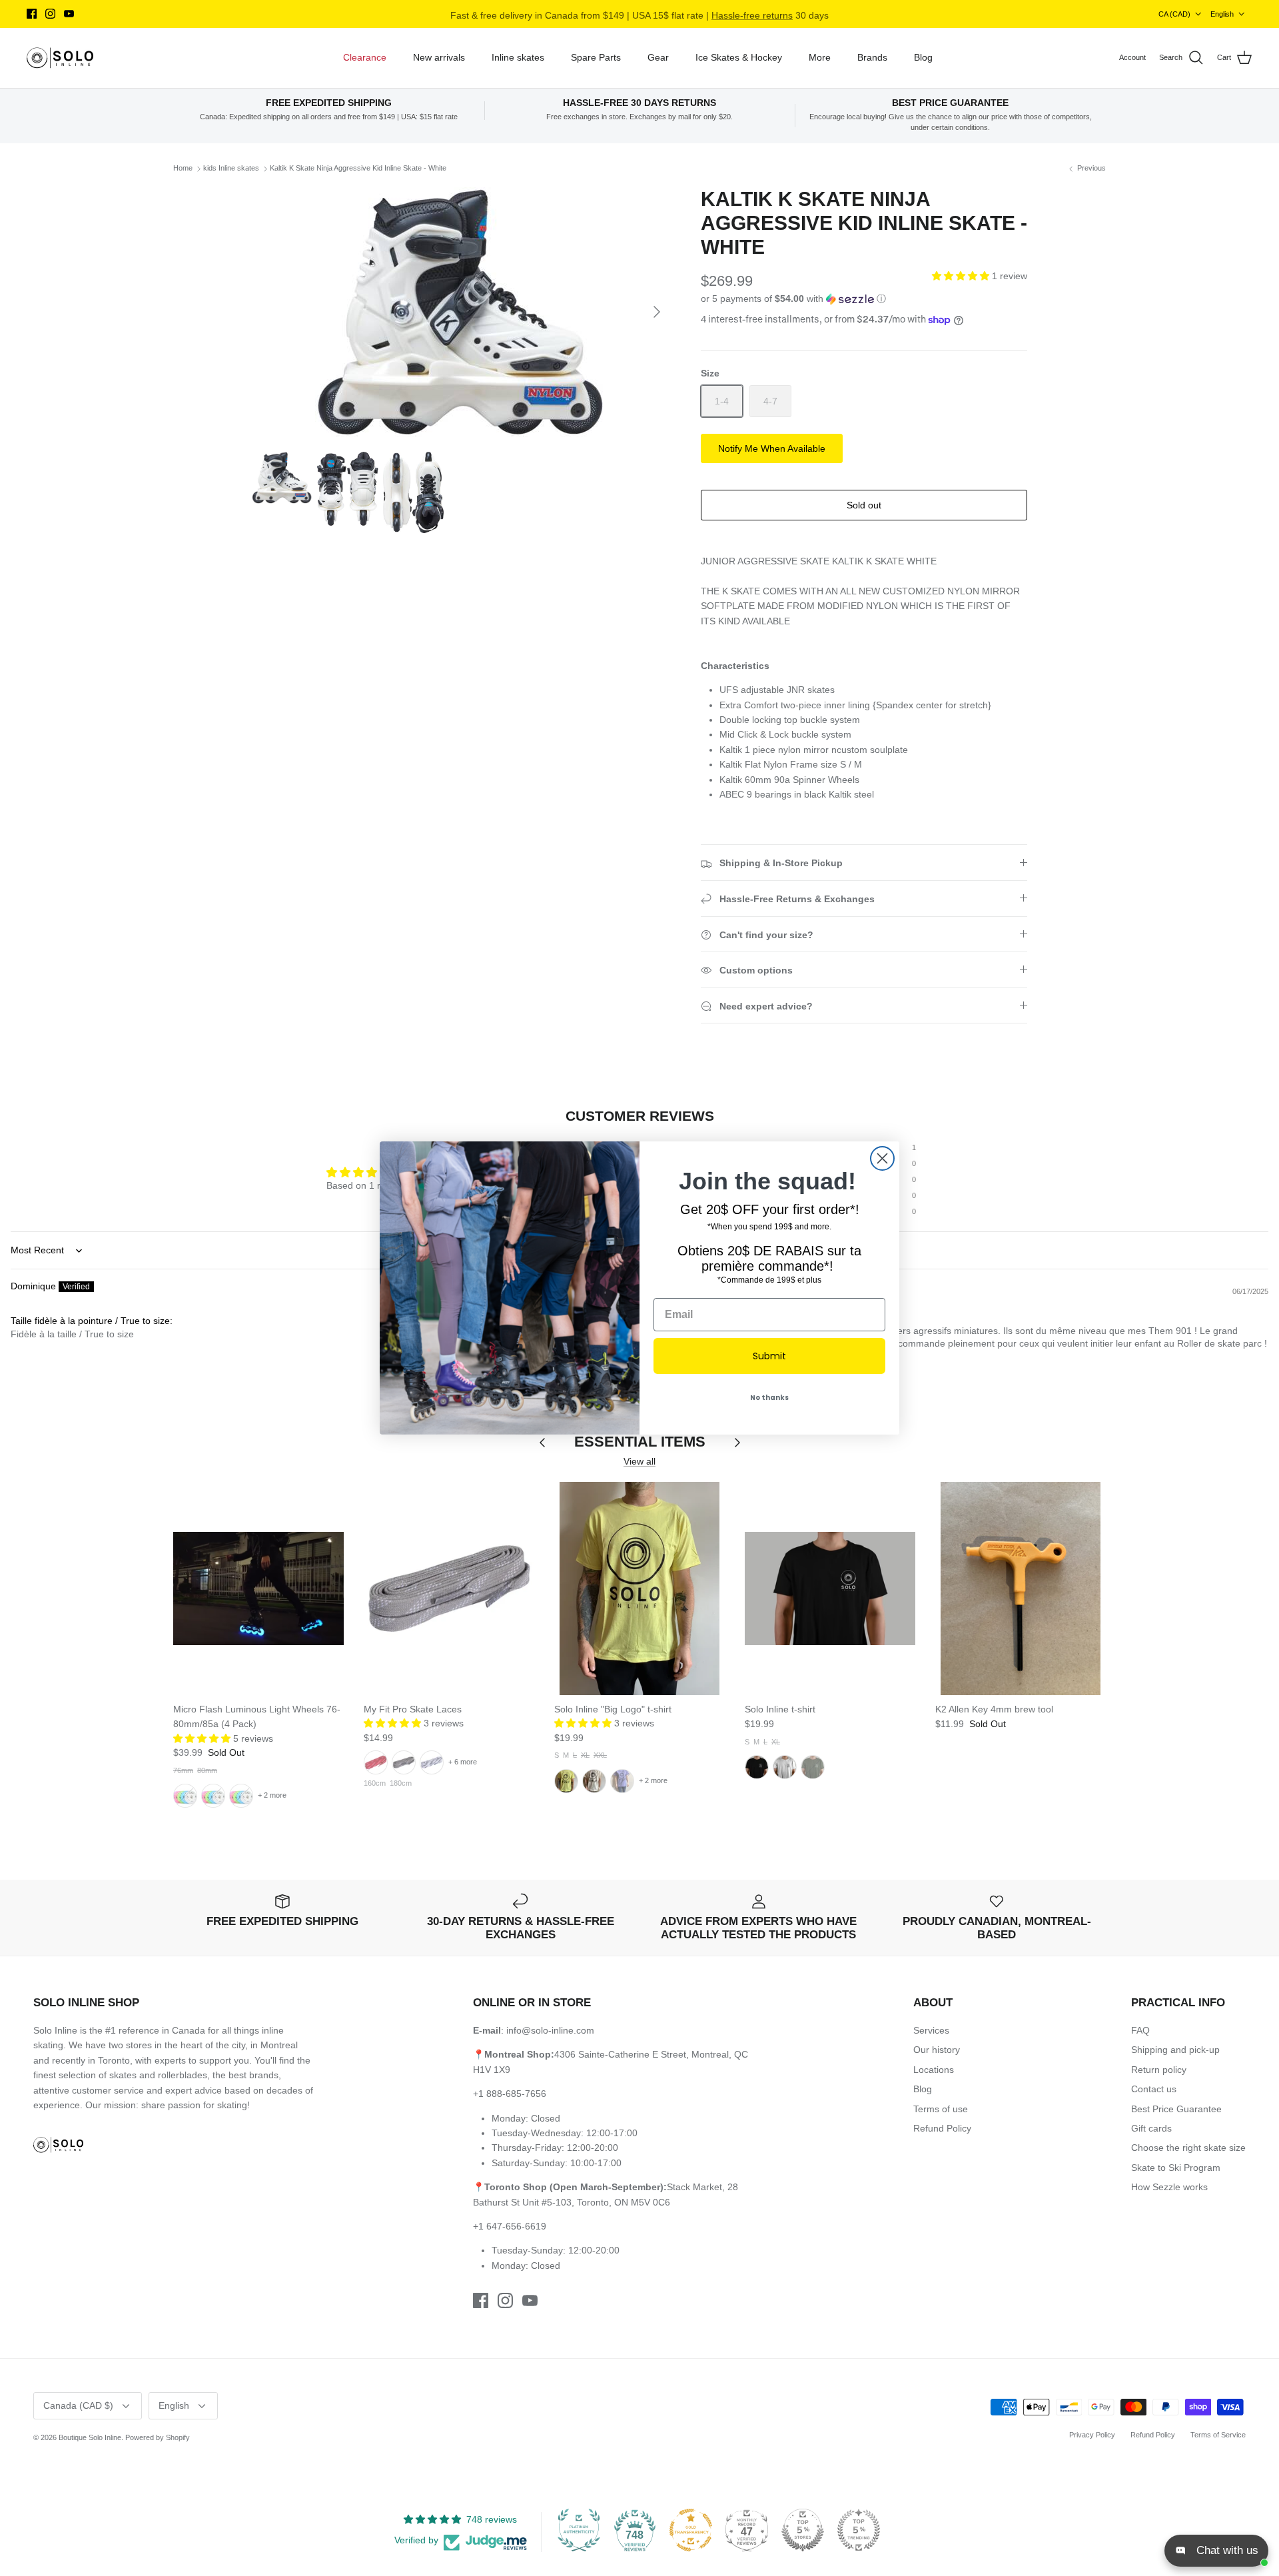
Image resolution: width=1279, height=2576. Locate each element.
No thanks (769, 1398)
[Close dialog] (882, 1158)
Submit (769, 1356)
